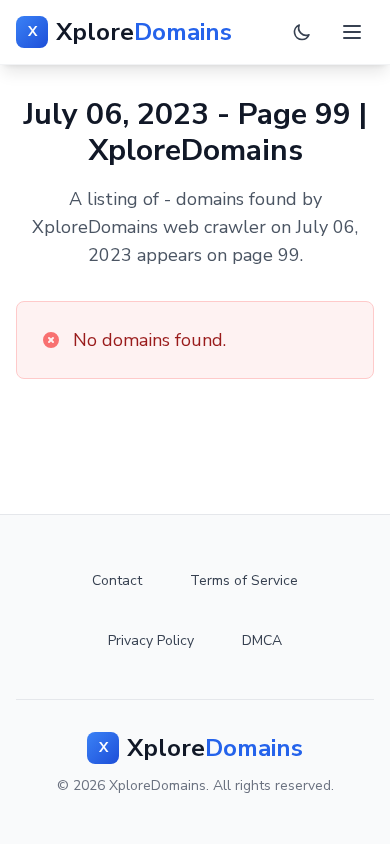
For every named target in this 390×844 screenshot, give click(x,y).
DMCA (262, 640)
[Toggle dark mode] (302, 32)
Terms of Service (244, 580)
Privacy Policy (151, 640)
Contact (117, 580)
